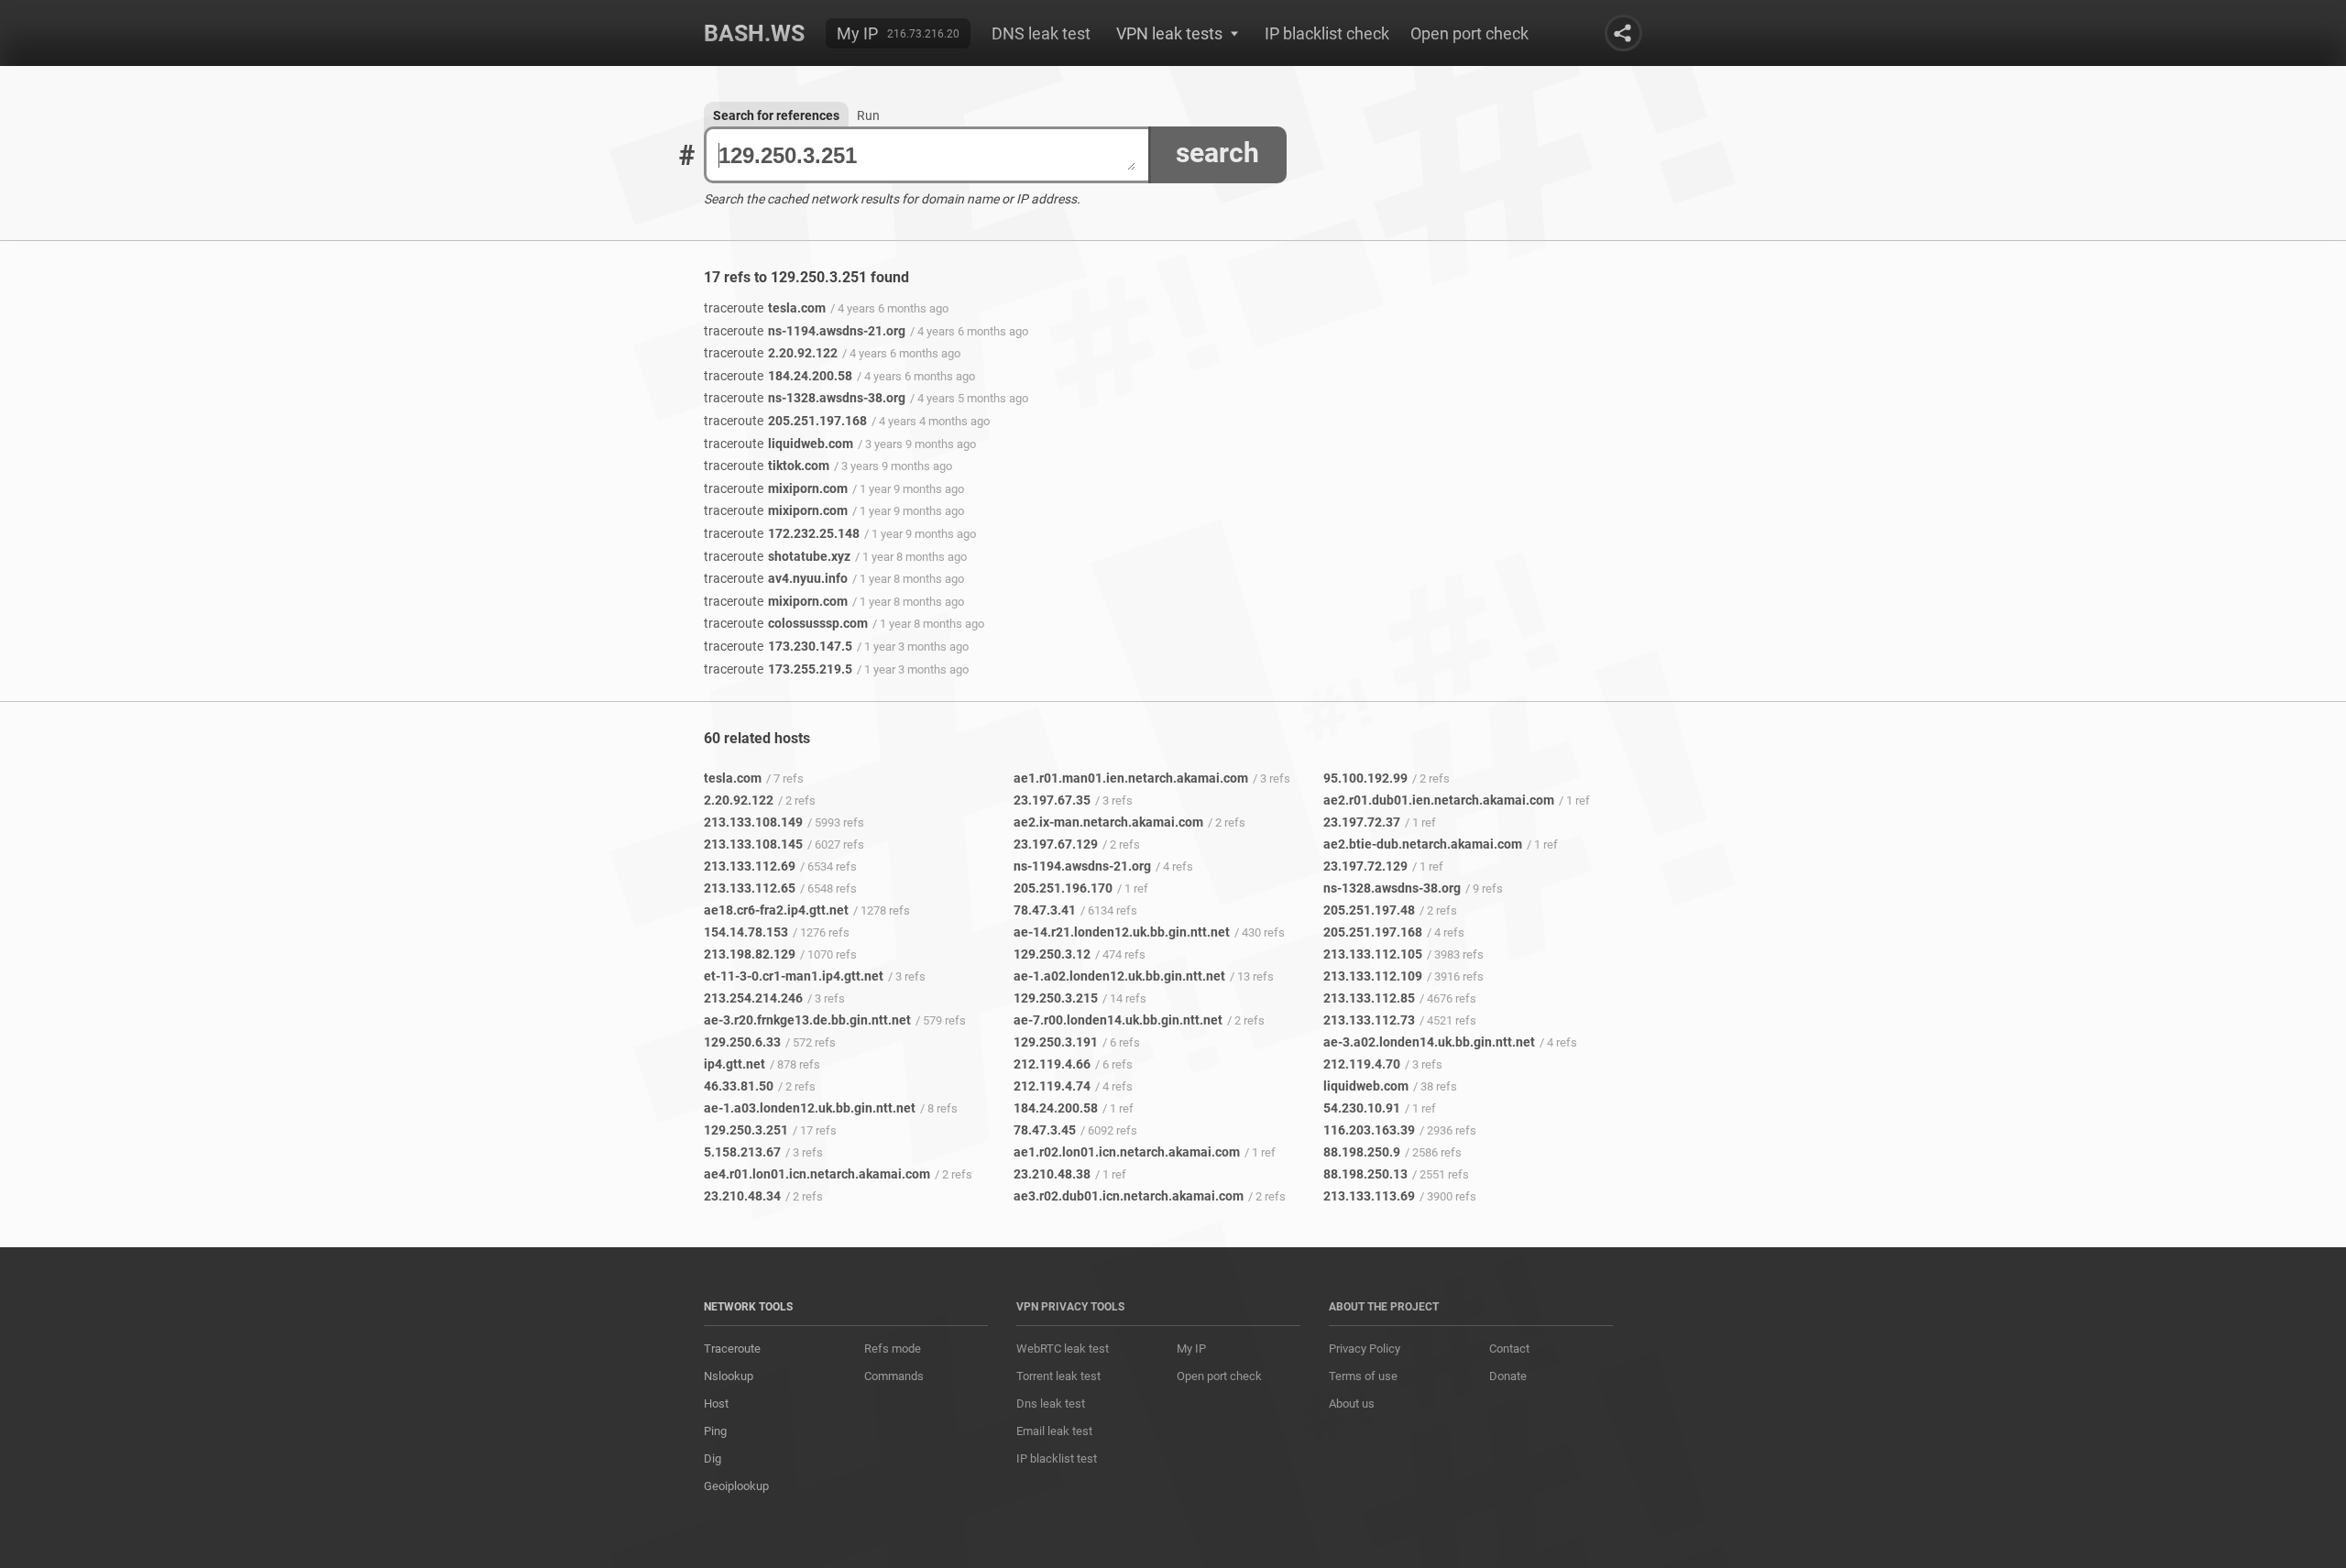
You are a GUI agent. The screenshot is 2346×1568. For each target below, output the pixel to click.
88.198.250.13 (1365, 1174)
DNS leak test (1041, 33)
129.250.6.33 (742, 1042)
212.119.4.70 (1362, 1064)
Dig (713, 1458)
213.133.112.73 (1369, 1020)
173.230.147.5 (778, 646)
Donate (1508, 1376)
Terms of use (1363, 1376)
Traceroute (732, 1349)
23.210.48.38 (1052, 1174)
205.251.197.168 (785, 421)
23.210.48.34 (742, 1196)
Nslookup (729, 1376)
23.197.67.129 (1056, 844)
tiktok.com (767, 466)
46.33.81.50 (739, 1086)
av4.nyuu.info (776, 578)
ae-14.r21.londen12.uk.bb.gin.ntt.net (1122, 932)
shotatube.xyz (777, 556)
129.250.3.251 (746, 1130)
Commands (894, 1376)
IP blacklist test (1057, 1458)
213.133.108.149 (753, 822)
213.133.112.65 (750, 888)
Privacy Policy (1365, 1349)
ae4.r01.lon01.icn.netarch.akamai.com (817, 1174)
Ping (715, 1431)
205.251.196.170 (1063, 888)
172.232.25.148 (782, 533)
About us (1352, 1404)
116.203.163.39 (1369, 1130)
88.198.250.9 (1362, 1152)
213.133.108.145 (753, 844)
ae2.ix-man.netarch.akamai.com (1108, 822)
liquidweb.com (778, 444)
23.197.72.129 (1365, 866)
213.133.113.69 (1369, 1196)
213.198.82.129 (750, 954)
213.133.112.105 (1373, 954)
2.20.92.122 (771, 353)
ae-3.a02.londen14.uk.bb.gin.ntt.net (1429, 1042)
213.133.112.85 (1369, 998)
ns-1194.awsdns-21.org (805, 331)
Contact (1509, 1349)
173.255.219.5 (778, 669)
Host (716, 1404)
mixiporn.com (776, 488)
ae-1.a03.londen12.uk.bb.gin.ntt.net (810, 1108)
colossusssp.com (786, 623)
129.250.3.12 (1052, 954)
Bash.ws (754, 33)
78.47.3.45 (1045, 1130)
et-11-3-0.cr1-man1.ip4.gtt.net (794, 976)
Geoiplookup (736, 1486)
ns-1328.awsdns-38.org (805, 398)
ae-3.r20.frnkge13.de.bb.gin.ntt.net (807, 1020)
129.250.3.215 (1056, 998)
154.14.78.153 (746, 932)
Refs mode (893, 1349)
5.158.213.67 (742, 1152)
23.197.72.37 (1362, 822)
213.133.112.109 (1373, 976)
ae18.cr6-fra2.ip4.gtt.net (776, 910)
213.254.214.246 (753, 998)
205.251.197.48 (1369, 910)
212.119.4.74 (1052, 1086)
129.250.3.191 (1056, 1042)
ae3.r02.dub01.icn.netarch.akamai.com (1129, 1196)
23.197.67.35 (1052, 800)
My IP (857, 33)
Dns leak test (1051, 1404)
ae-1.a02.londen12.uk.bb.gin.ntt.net (1119, 976)
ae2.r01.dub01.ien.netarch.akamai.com (1439, 800)
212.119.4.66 (1052, 1064)
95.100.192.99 (1365, 778)
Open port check (1469, 33)
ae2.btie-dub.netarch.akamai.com (1423, 844)
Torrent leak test (1058, 1376)
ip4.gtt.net (734, 1064)
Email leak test (1054, 1431)
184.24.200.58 (778, 376)
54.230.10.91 (1362, 1108)
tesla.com (765, 308)
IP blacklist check (1327, 33)
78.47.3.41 (1045, 910)
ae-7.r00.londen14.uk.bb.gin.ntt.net (1118, 1020)
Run (868, 115)
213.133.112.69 (750, 866)
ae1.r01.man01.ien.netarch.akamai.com (1131, 778)
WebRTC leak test (1063, 1349)
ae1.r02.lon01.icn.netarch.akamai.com (1127, 1152)
